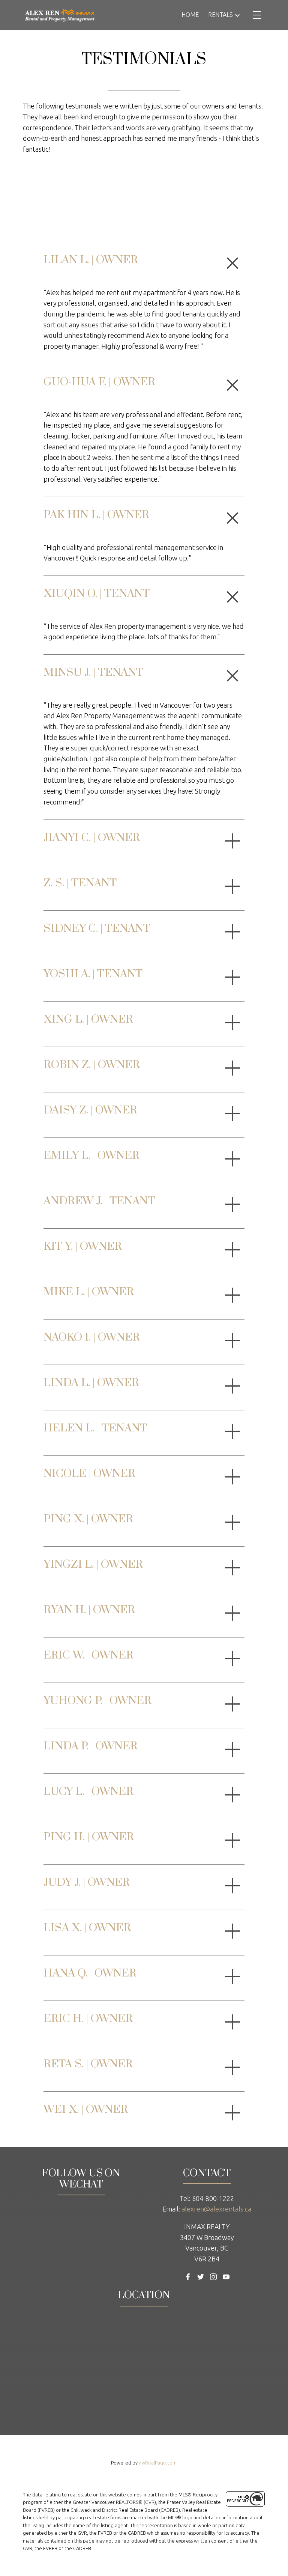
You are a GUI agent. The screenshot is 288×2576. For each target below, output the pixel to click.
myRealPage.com (158, 2463)
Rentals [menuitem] (220, 15)
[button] (188, 2277)
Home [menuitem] (190, 15)
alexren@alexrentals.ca (216, 2209)
